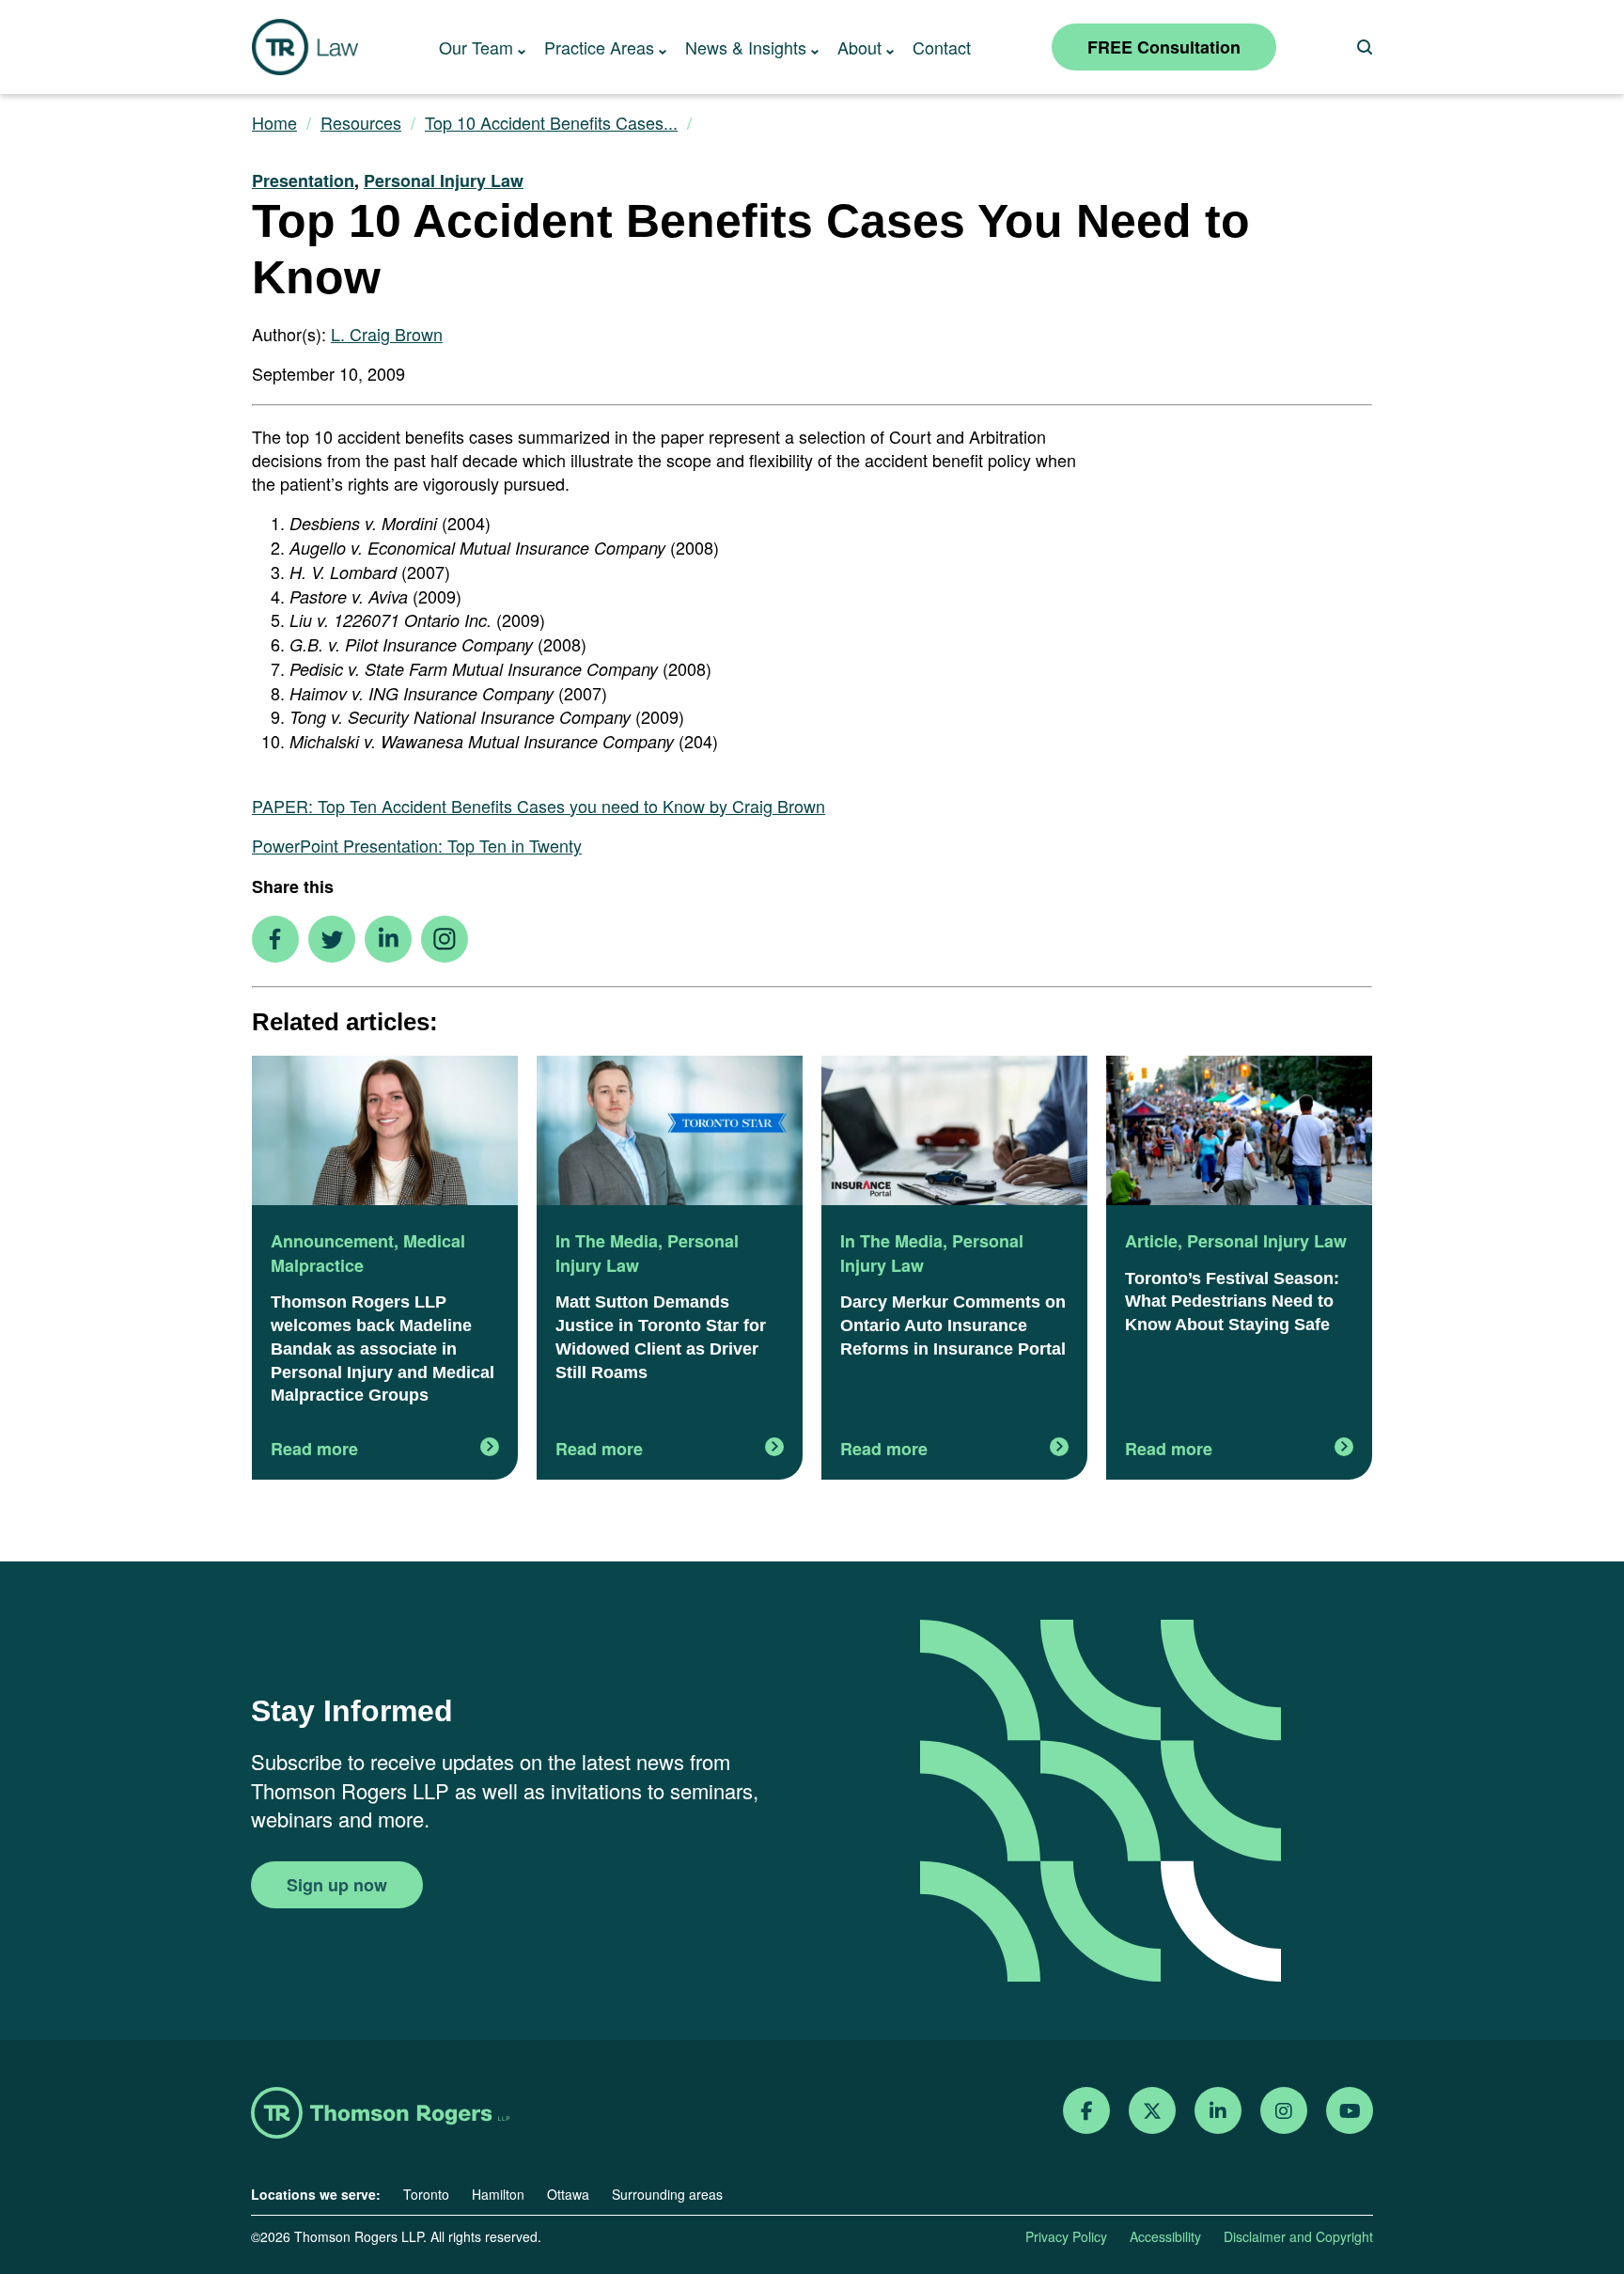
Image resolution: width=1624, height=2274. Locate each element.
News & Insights (746, 47)
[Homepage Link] (380, 2115)
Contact (942, 47)
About (859, 47)
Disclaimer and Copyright (1298, 2236)
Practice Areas (599, 47)
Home (274, 123)
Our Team (476, 47)
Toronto (426, 2194)
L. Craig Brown (387, 334)
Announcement (332, 1241)
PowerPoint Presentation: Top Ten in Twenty (417, 845)
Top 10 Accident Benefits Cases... (551, 123)
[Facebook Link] (1087, 2111)
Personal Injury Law (444, 180)
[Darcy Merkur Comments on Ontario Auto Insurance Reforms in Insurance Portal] (954, 1133)
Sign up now (337, 1885)
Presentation (303, 180)
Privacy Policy (1066, 2236)
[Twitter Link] (1152, 2111)
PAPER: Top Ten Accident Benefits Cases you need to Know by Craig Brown (539, 806)
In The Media (607, 1241)
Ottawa (568, 2194)
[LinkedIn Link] (1218, 2111)
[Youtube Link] (1350, 2111)
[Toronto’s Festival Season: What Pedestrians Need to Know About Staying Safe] (1239, 1133)
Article (1151, 1241)
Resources (361, 123)
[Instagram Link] (1284, 2111)
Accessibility (1165, 2236)
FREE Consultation (1164, 47)
